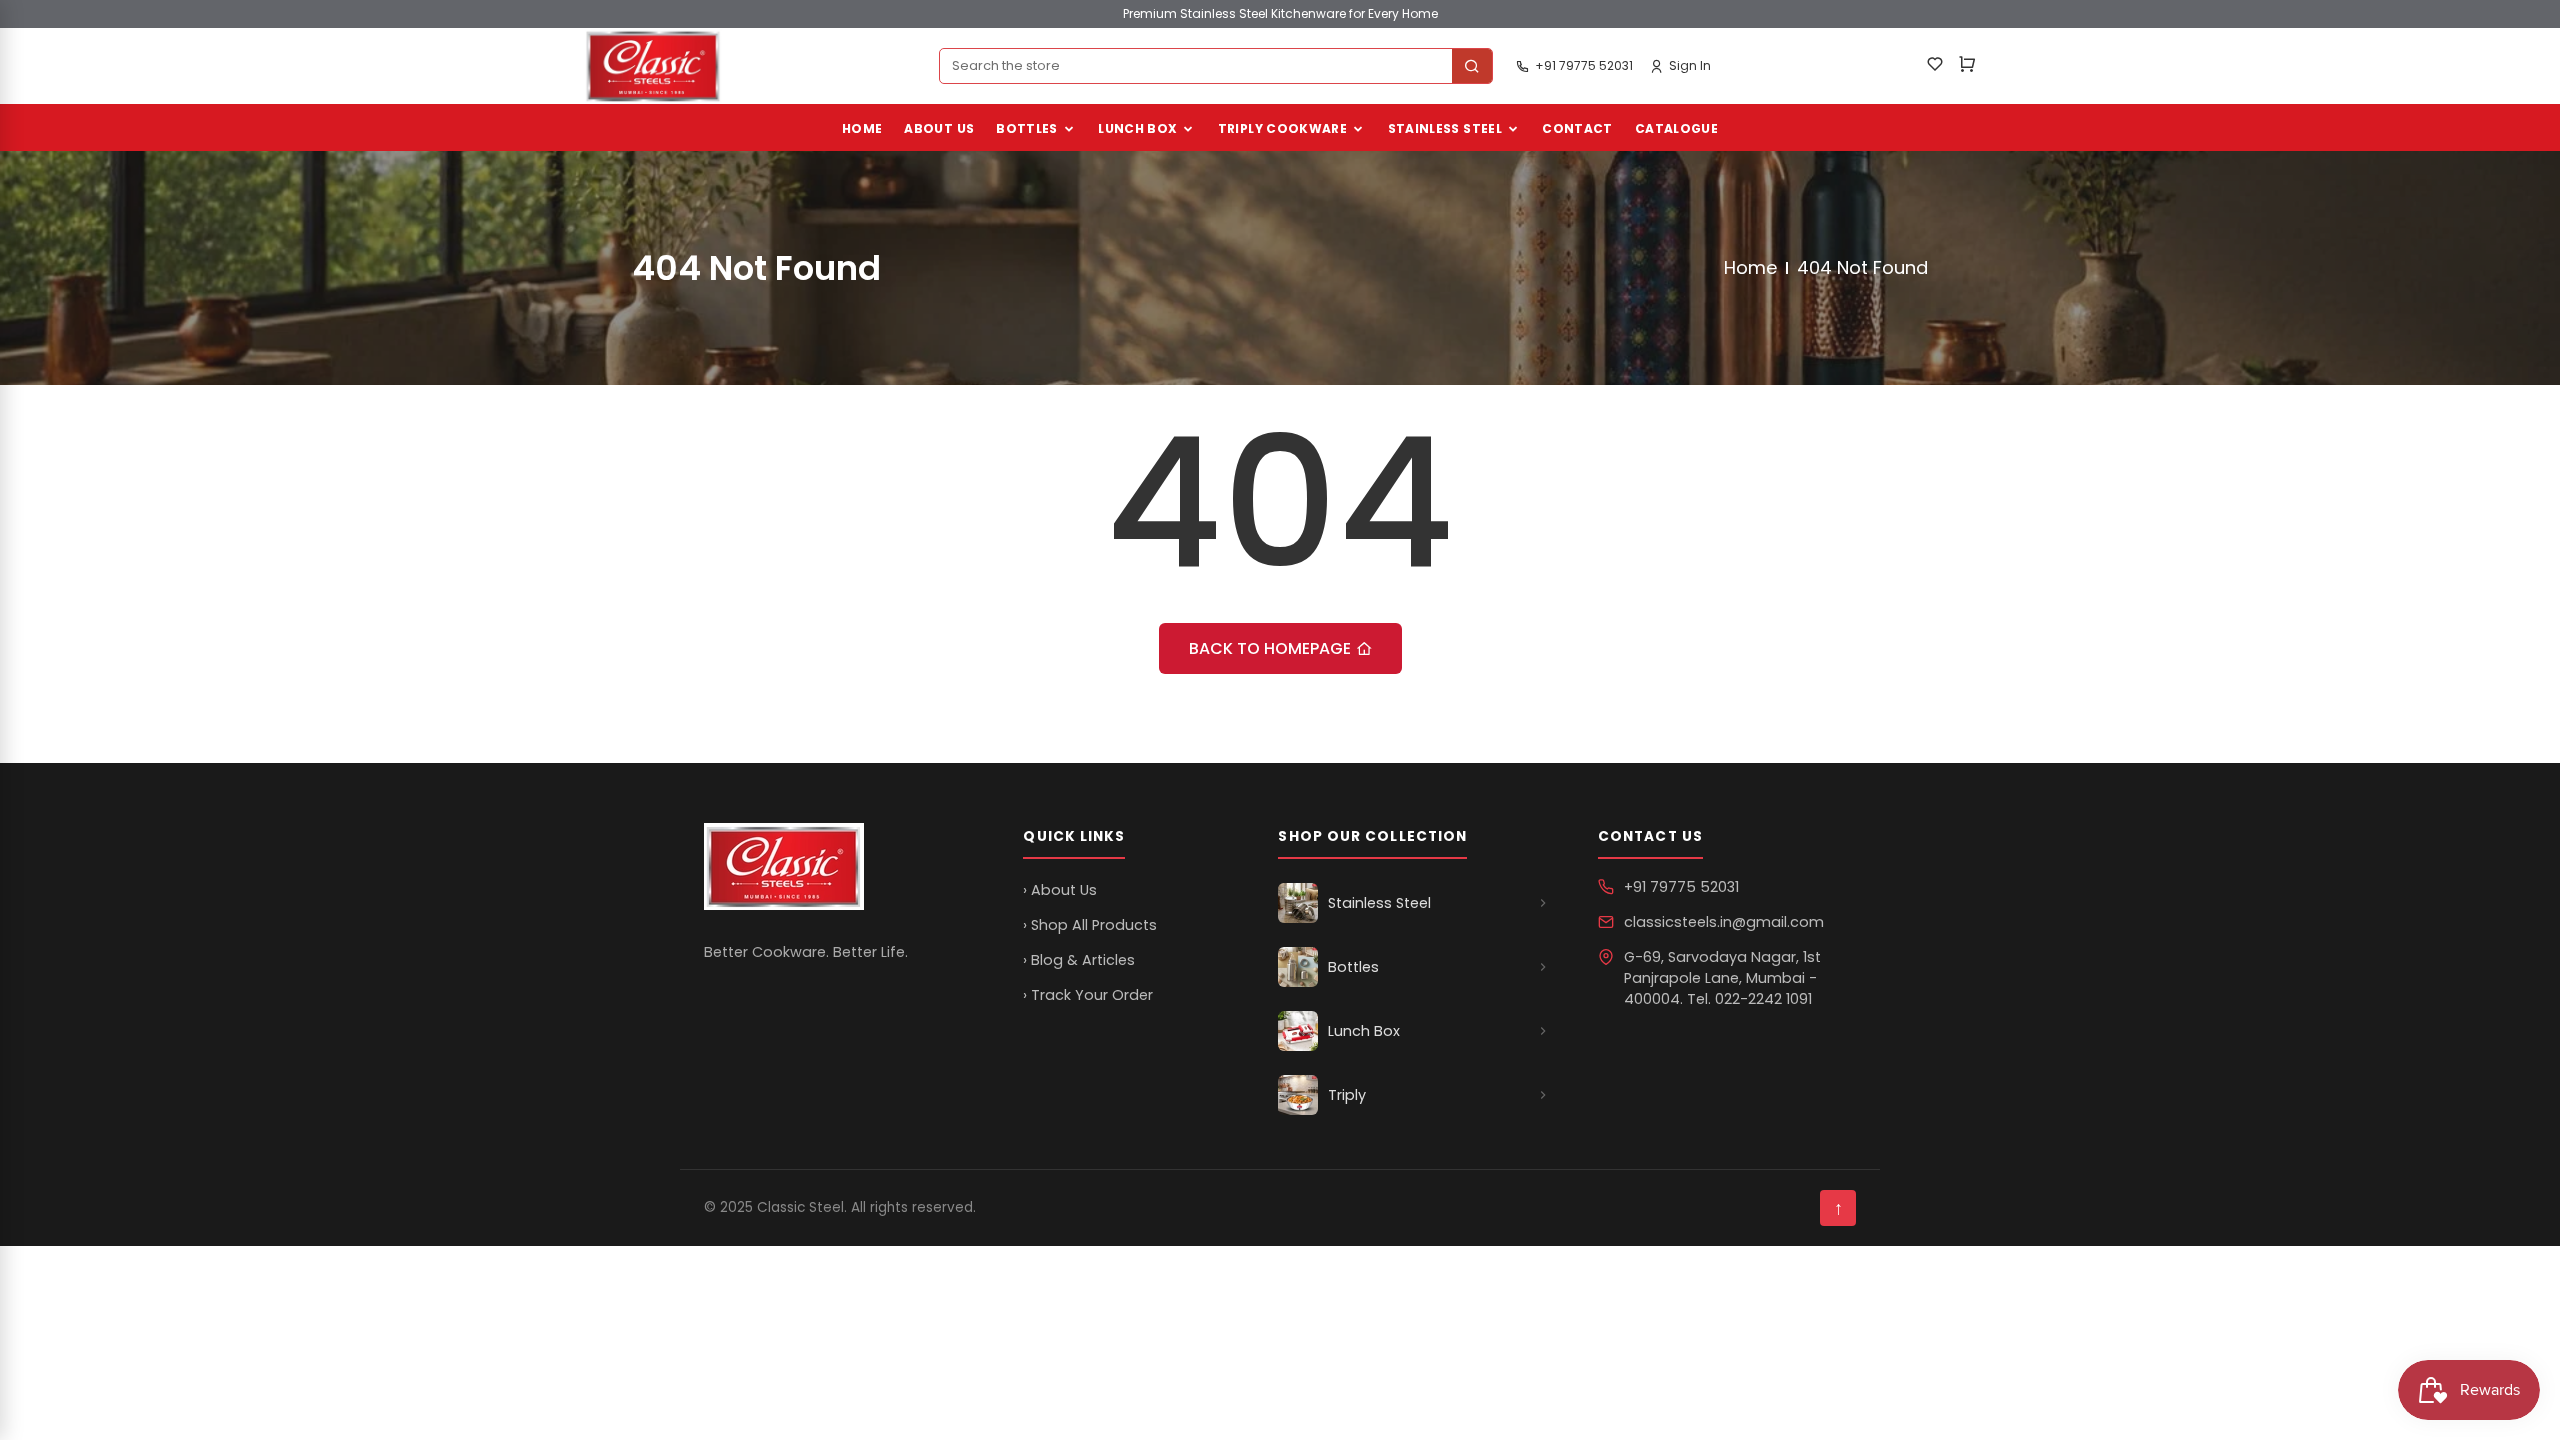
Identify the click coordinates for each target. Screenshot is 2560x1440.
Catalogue (1676, 128)
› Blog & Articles (1079, 960)
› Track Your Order (1088, 995)
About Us (939, 128)
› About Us (1060, 890)
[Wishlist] (1935, 66)
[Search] (1472, 66)
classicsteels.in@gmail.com (1724, 922)
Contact (1577, 128)
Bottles (1027, 128)
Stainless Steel (1445, 128)
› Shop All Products (1090, 925)
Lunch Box (1137, 128)
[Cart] (1967, 66)
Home (862, 128)
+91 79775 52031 (1681, 887)
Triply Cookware (1282, 128)
